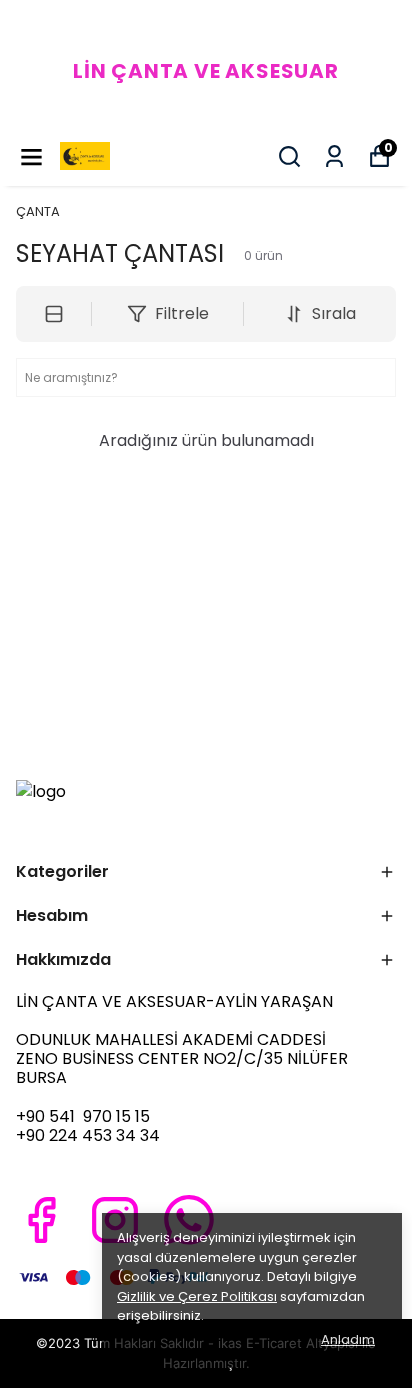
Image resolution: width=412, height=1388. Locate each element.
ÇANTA (38, 211)
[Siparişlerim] (334, 156)
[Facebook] (41, 1220)
